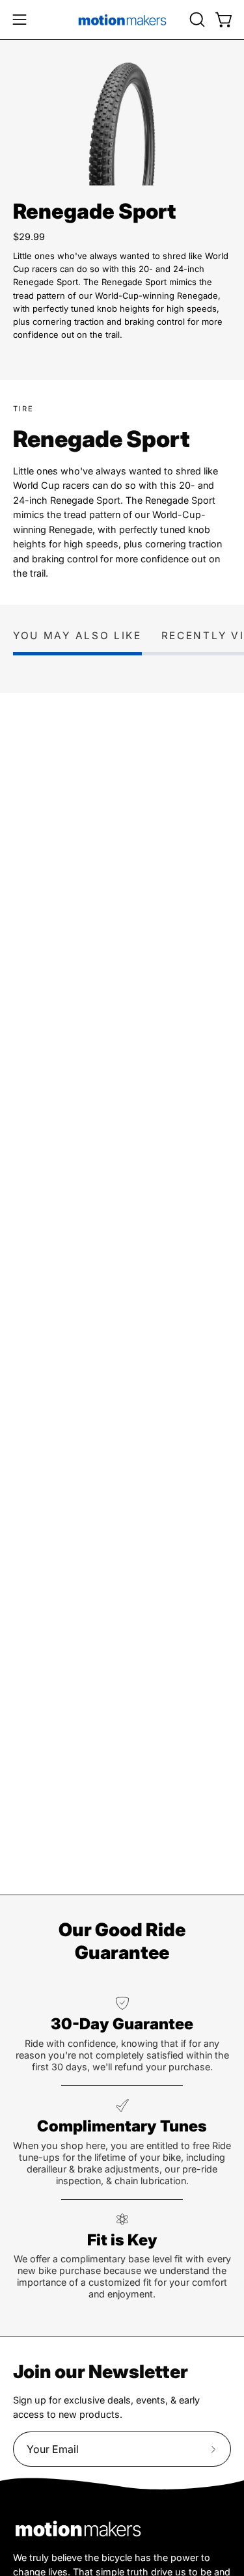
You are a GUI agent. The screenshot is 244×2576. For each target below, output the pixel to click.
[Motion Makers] (122, 20)
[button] (196, 20)
